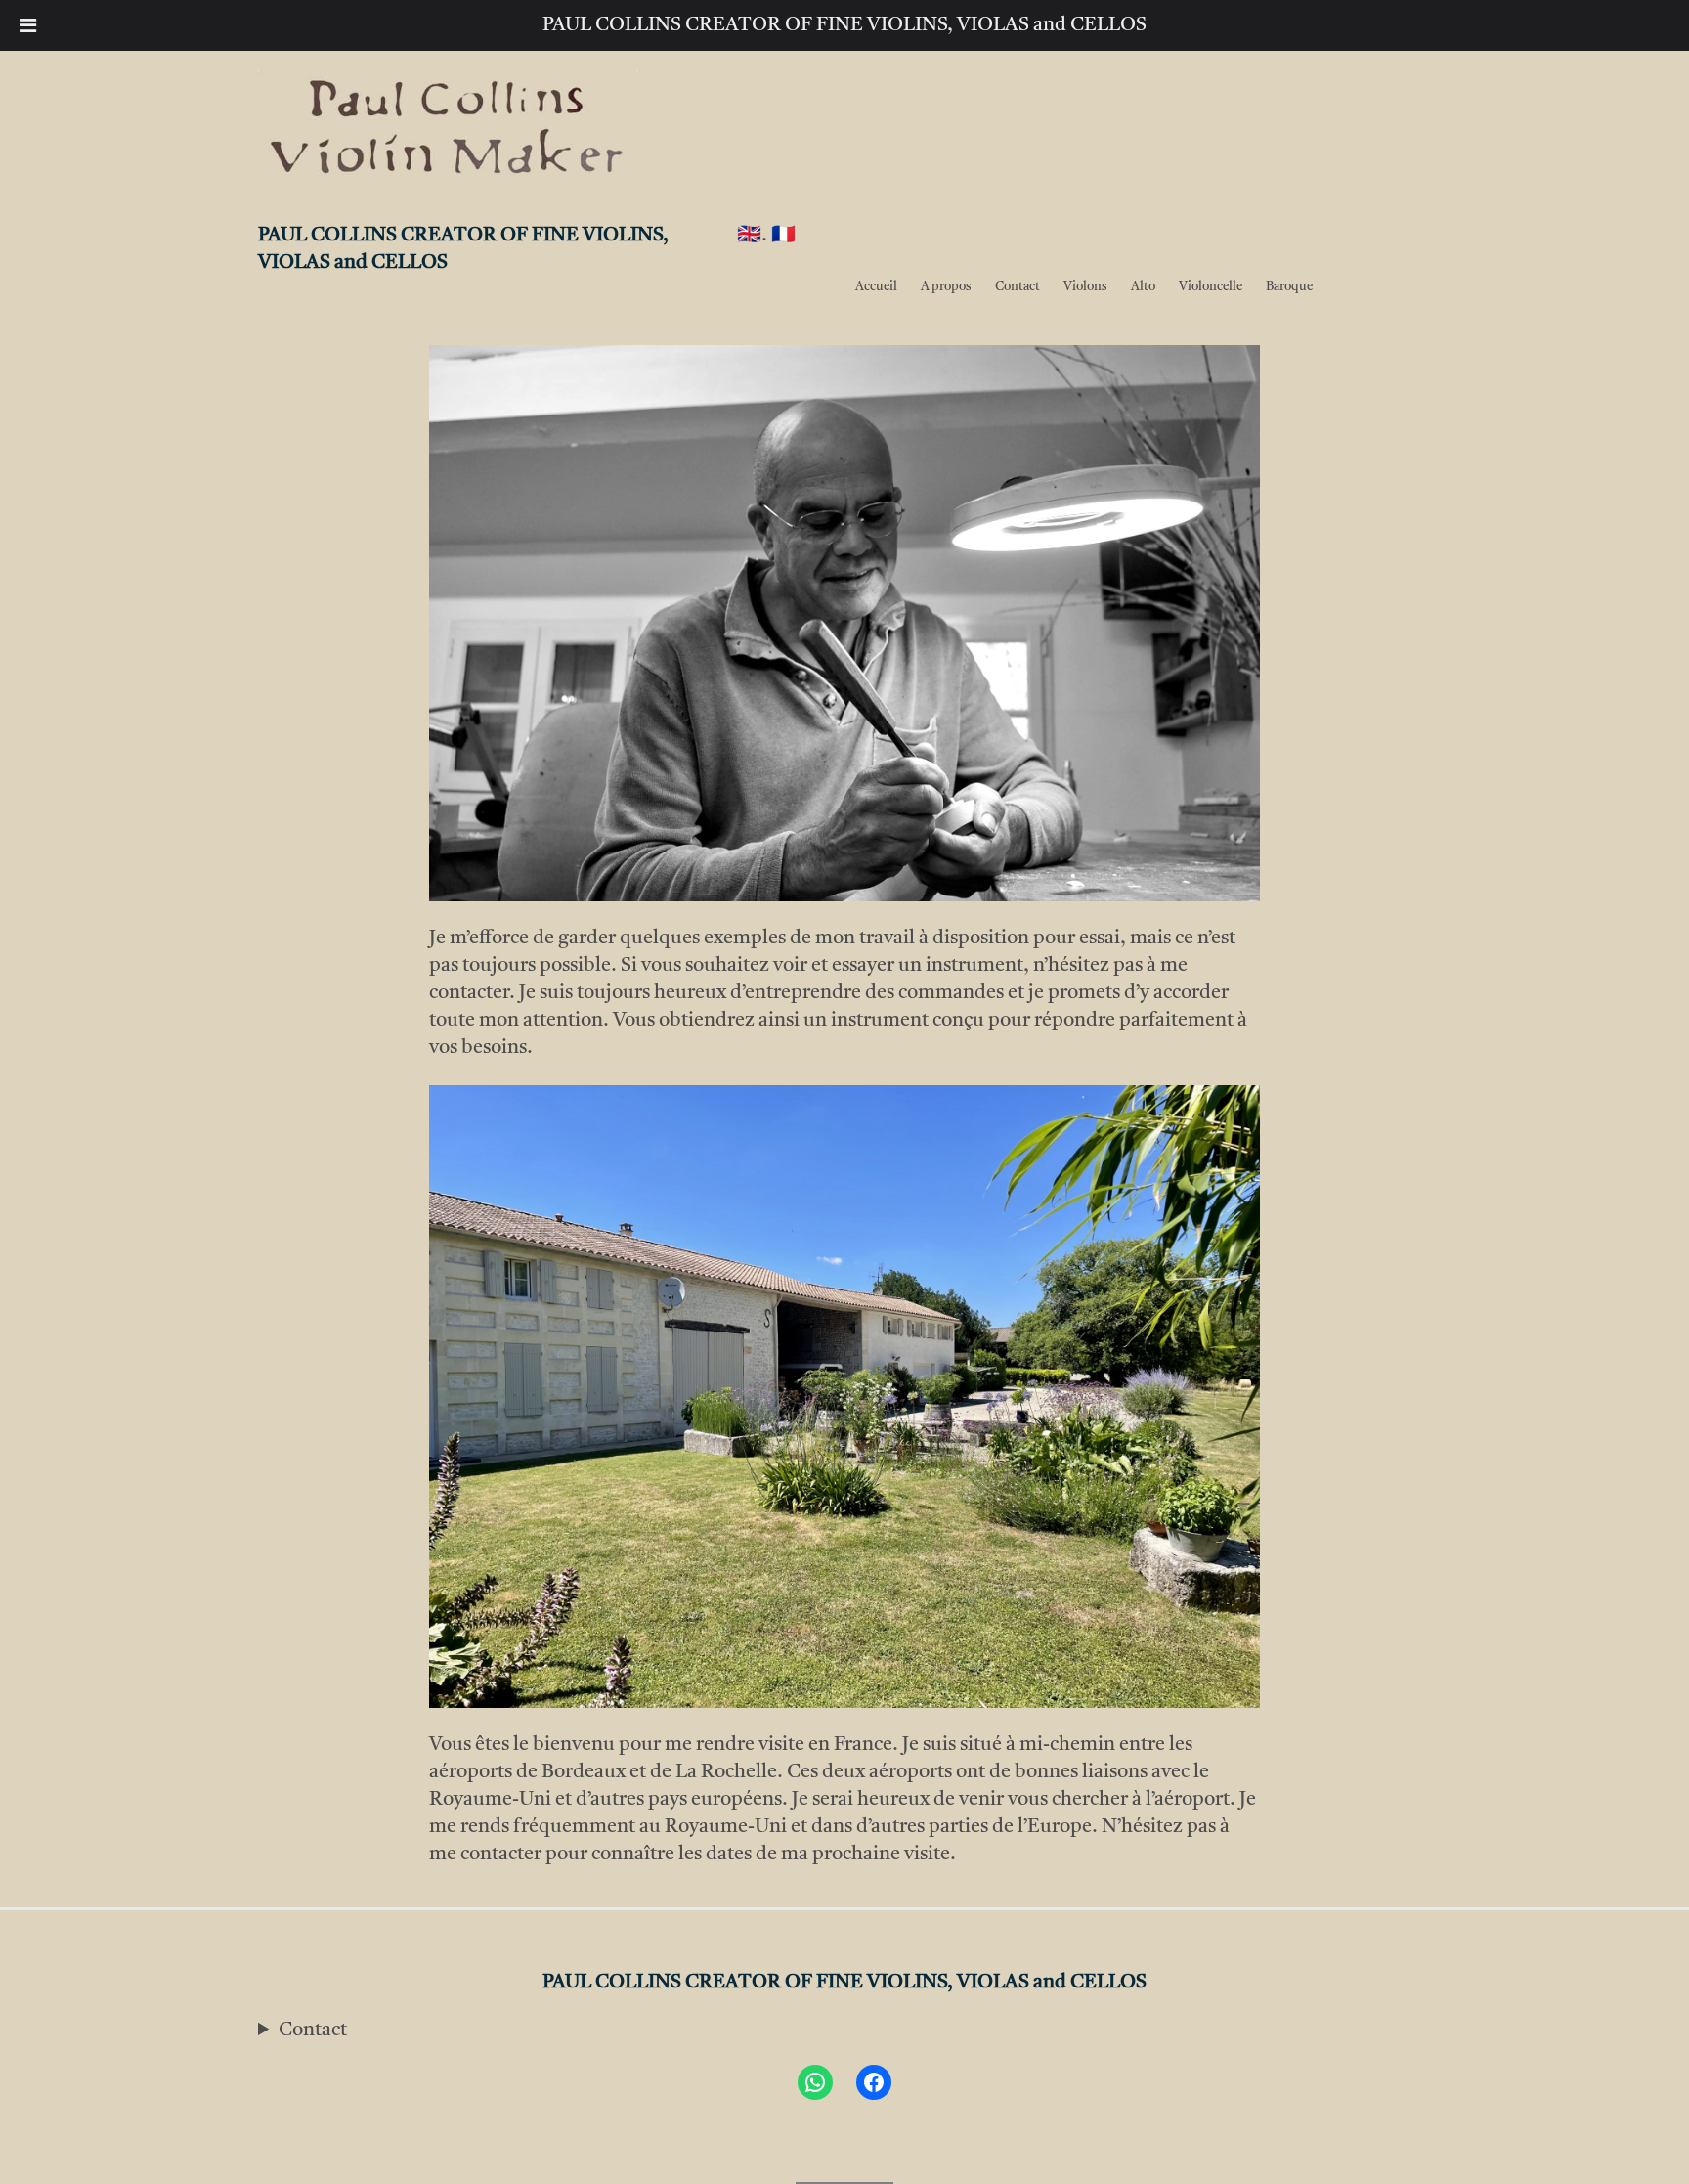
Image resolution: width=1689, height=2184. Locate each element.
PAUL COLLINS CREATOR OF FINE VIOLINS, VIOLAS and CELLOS (844, 25)
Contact (313, 2031)
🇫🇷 (783, 236)
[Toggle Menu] (28, 25)
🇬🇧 (749, 236)
